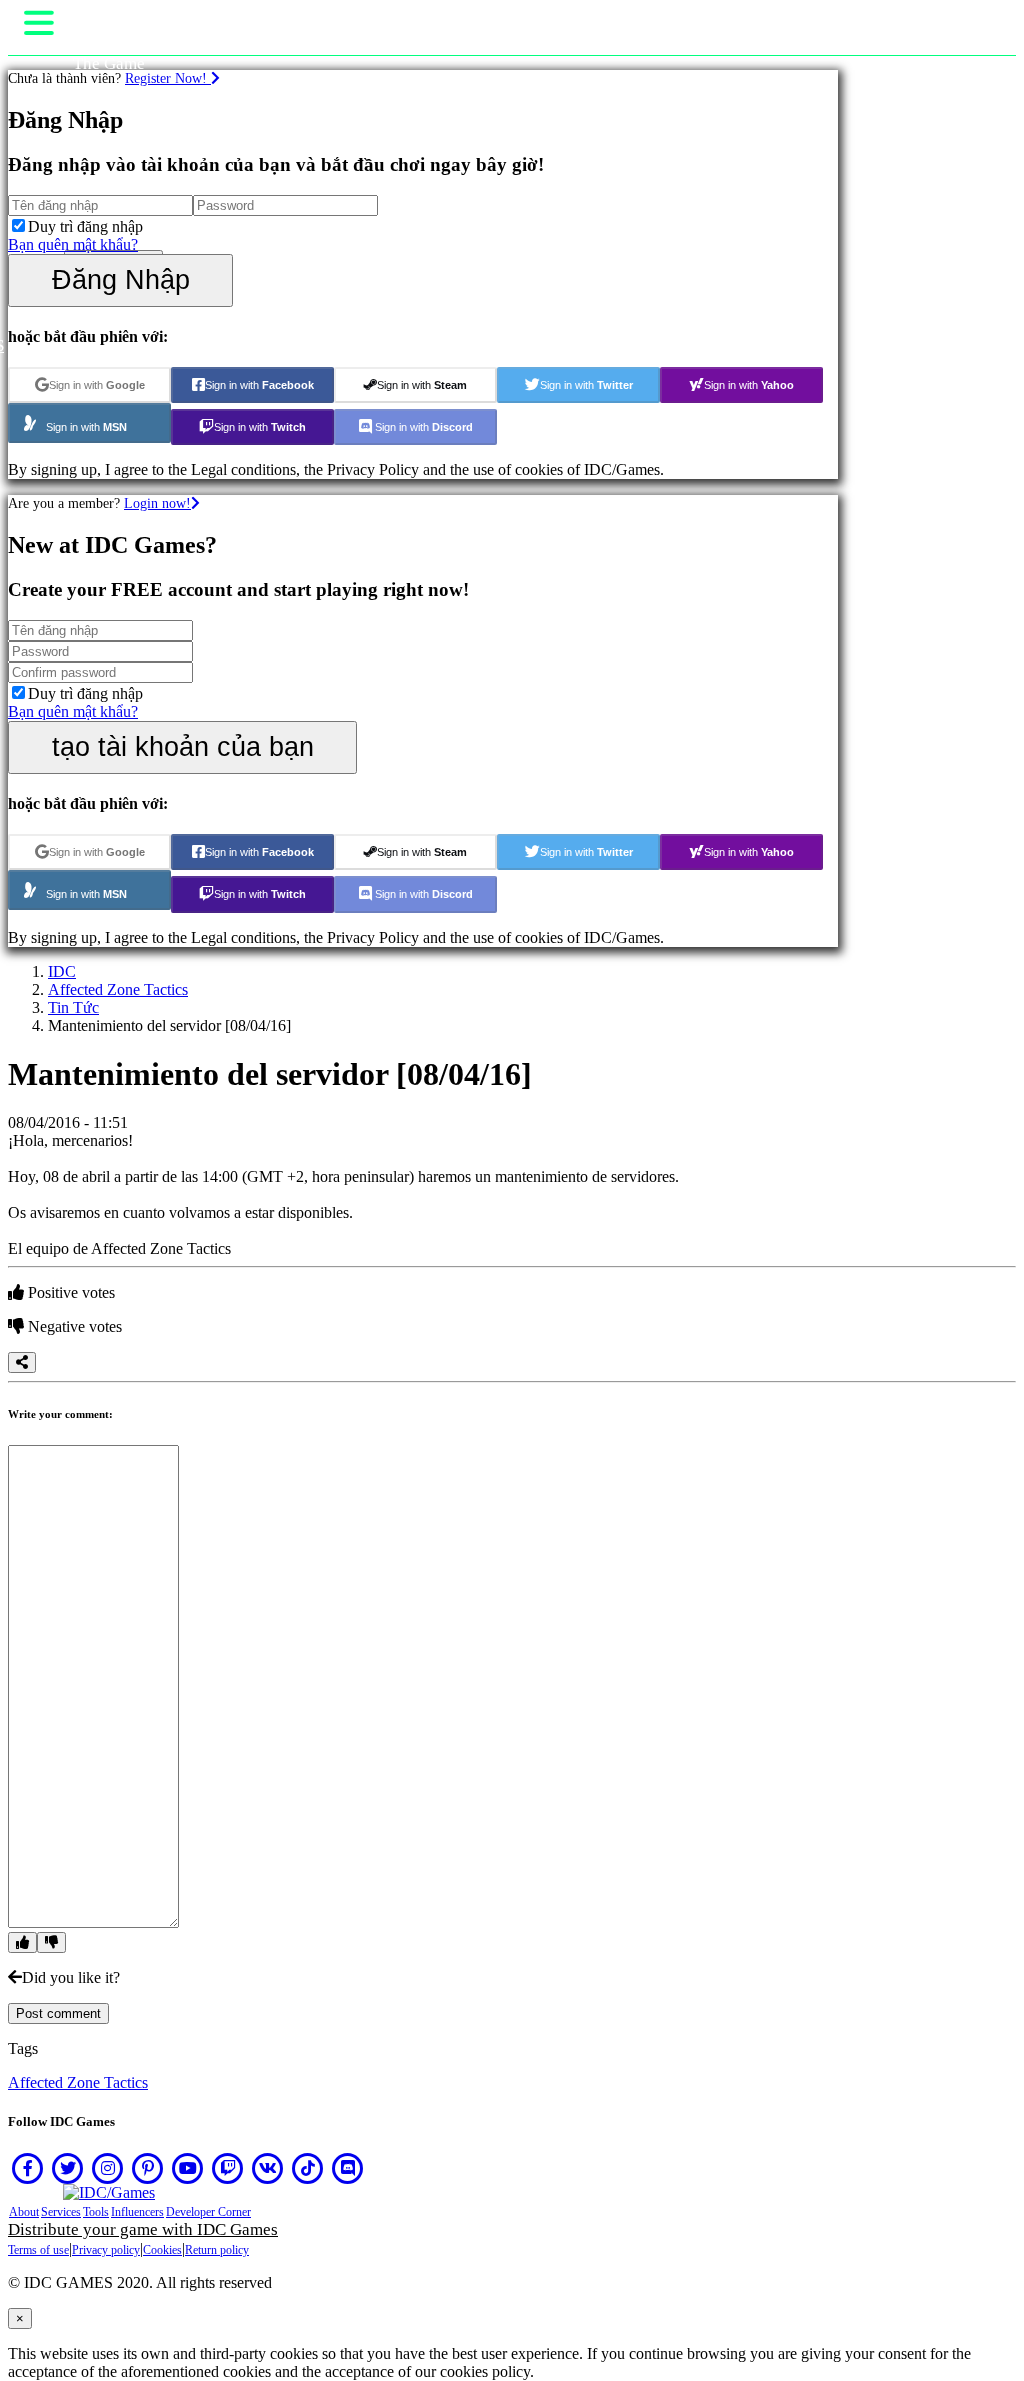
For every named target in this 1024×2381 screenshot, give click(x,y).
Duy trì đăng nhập (85, 226)
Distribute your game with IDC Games (143, 2229)
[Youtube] (188, 2168)
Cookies (162, 2250)
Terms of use (38, 2250)
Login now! (157, 503)
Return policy (217, 2250)
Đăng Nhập (121, 279)
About (24, 2212)
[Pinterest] (148, 2168)
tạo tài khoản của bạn (183, 746)
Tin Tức (73, 1007)
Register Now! (168, 78)
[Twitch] (228, 2168)
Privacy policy (106, 2250)
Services (61, 2212)
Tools (96, 2212)
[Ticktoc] (308, 2168)
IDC (62, 971)
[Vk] (268, 2168)
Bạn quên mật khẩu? (73, 244)
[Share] (22, 1362)
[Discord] (348, 2168)
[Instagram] (108, 2168)
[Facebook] (28, 2168)
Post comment (58, 2013)
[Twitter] (68, 2168)
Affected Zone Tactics (118, 989)
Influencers (137, 2212)
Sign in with (97, 385)
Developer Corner (208, 2212)
